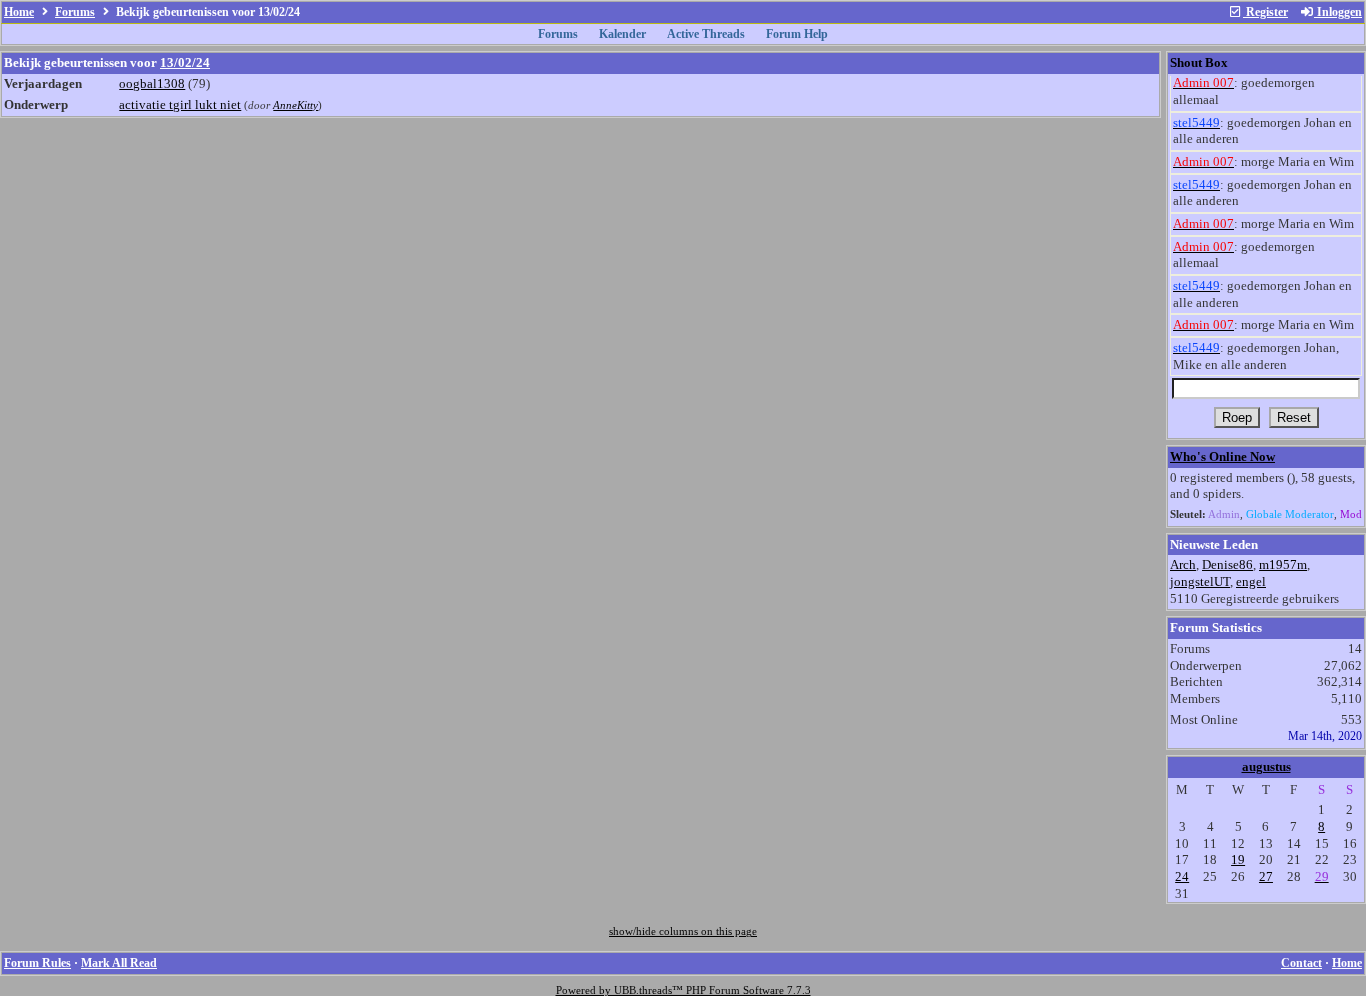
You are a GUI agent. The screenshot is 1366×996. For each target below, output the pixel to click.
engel (1251, 581)
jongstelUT (1200, 581)
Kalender (622, 34)
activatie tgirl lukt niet (180, 104)
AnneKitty (295, 105)
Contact (1301, 963)
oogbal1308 (152, 83)
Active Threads (706, 34)
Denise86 (1227, 564)
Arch (1183, 564)
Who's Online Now (1222, 456)
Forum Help (797, 34)
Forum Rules (37, 963)
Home (19, 12)
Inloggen (1338, 12)
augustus (1266, 766)
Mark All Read (119, 963)
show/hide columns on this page (683, 931)
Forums (75, 12)
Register (1265, 12)
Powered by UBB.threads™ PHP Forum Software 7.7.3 (683, 990)
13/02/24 (185, 62)
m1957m (1283, 564)
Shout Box (1199, 62)
